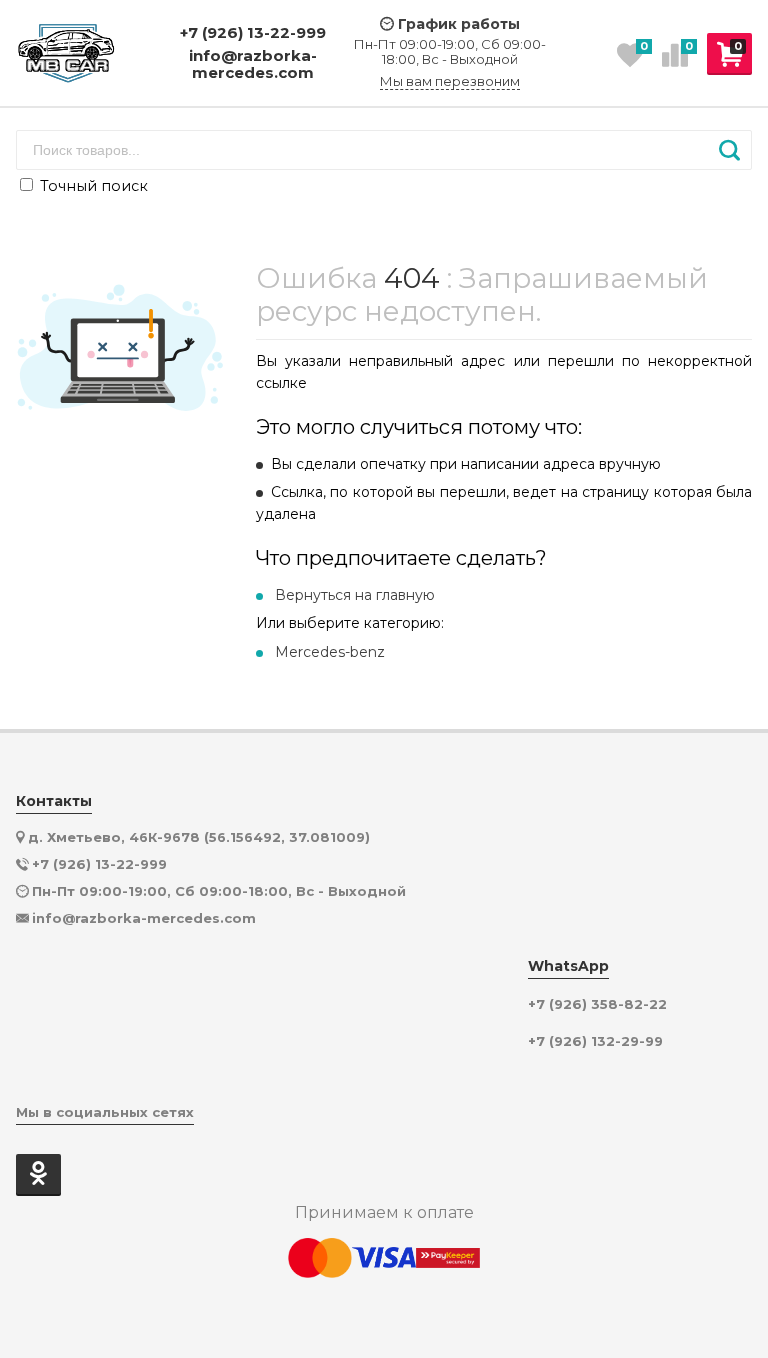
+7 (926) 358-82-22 (597, 1004)
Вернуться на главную (355, 595)
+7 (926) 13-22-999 (253, 32)
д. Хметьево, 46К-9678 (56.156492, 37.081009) (199, 837)
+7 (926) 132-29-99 (595, 1041)
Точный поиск (92, 186)
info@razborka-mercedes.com (253, 64)
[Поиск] (729, 150)
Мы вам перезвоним (450, 81)
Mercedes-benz (330, 652)
